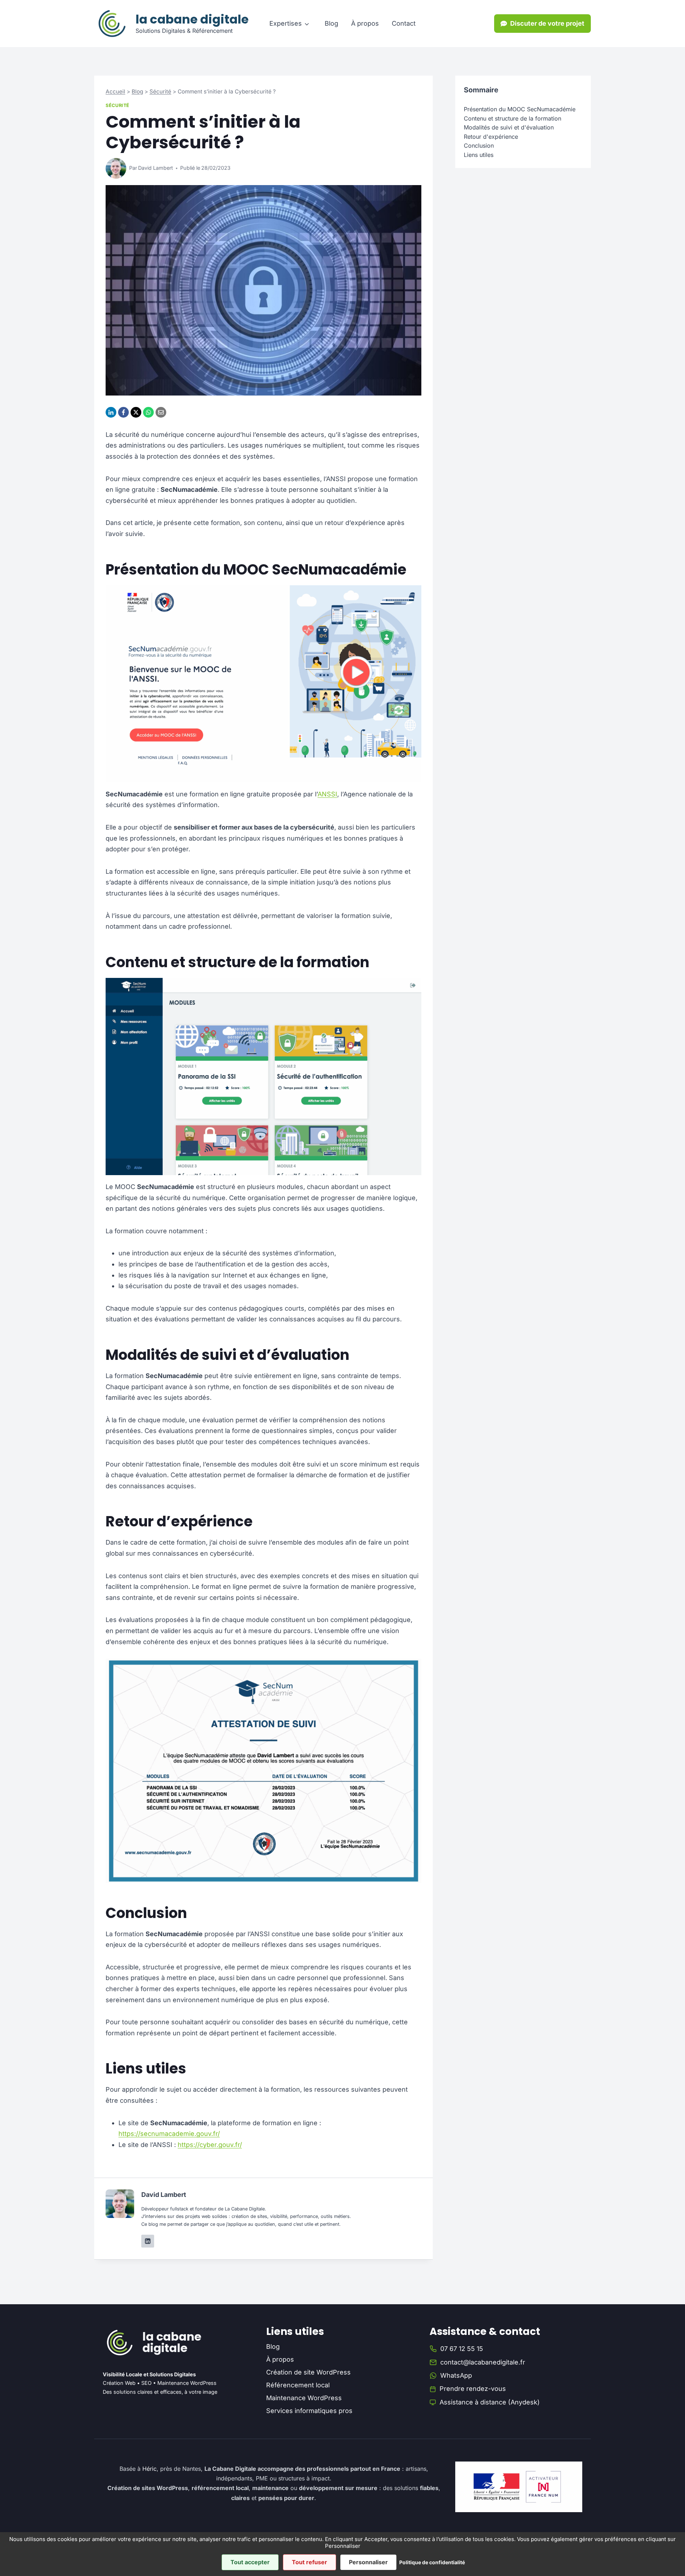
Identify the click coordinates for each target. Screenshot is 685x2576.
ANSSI (327, 794)
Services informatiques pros (309, 2411)
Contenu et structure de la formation (513, 118)
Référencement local (298, 2385)
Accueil (115, 91)
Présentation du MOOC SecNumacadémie (520, 109)
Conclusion (479, 146)
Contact (404, 23)
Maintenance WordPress (304, 2398)
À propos (365, 23)
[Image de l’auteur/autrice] (116, 168)
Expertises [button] (286, 23)
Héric (149, 2469)
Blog (331, 23)
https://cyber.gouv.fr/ (210, 2145)
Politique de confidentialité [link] (432, 2562)
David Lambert (156, 168)
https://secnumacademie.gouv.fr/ (169, 2134)
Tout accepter (250, 2562)
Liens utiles (479, 155)
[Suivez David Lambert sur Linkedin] (148, 2241)
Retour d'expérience (491, 136)
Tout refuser (309, 2562)
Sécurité (160, 91)
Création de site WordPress (308, 2372)
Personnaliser (368, 2562)
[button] (542, 24)
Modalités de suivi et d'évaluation (509, 127)
